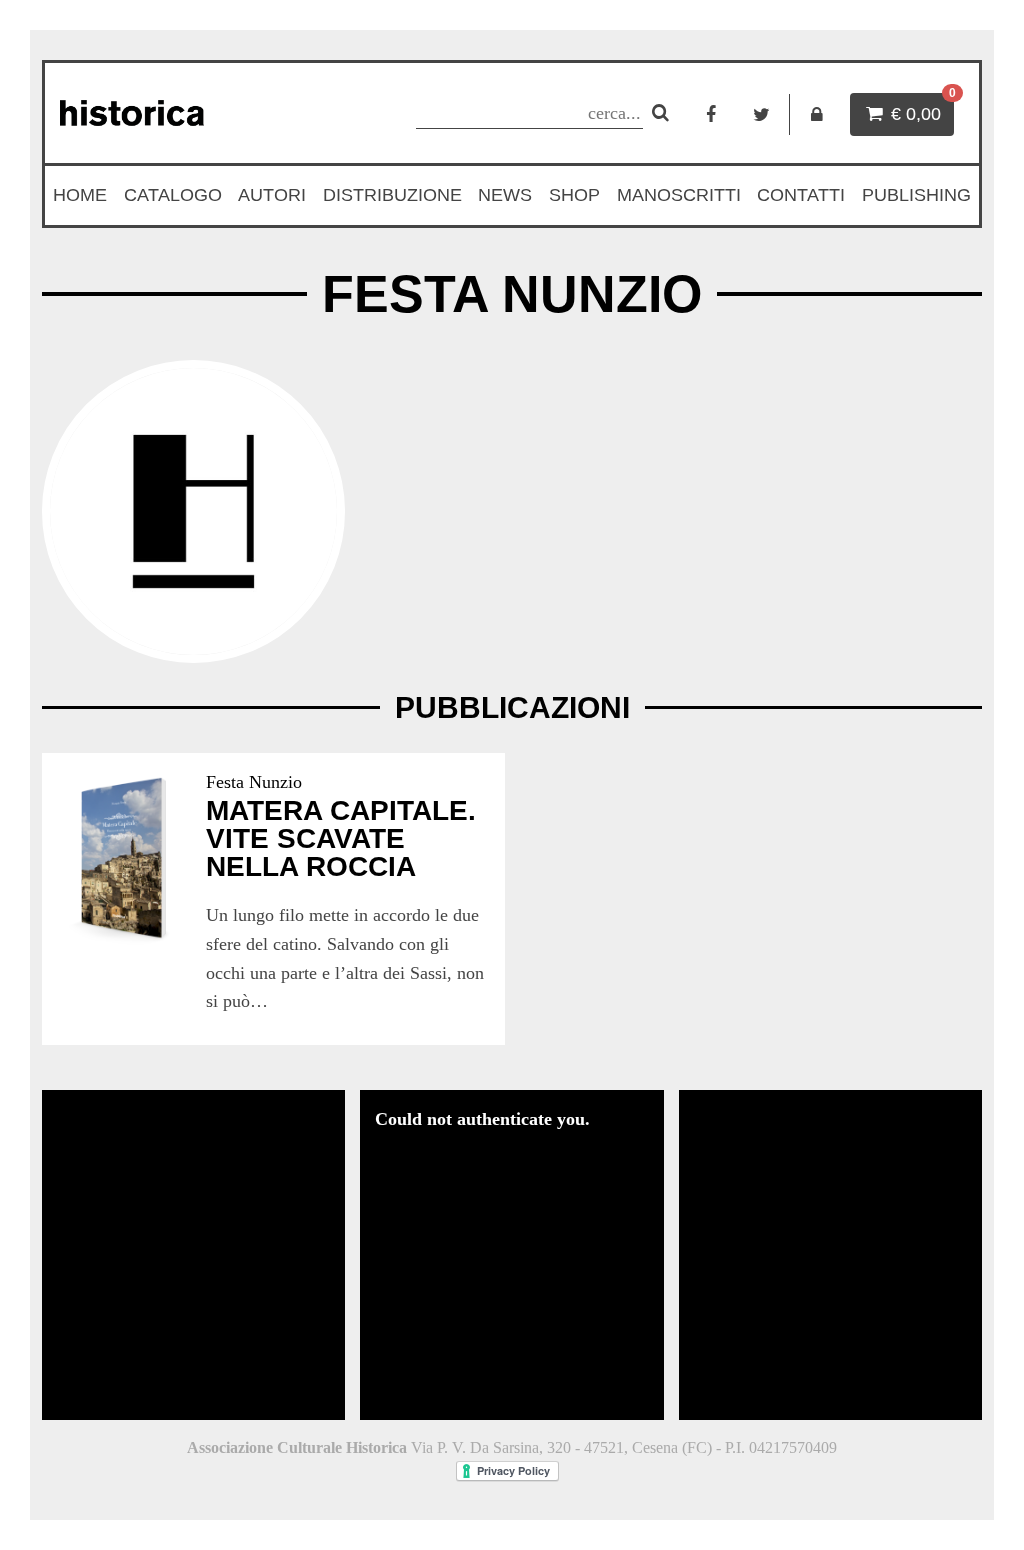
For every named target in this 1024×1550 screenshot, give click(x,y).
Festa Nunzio (254, 782)
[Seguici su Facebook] (710, 114)
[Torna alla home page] (195, 113)
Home (80, 195)
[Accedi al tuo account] (817, 114)
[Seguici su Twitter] (761, 114)
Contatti (801, 195)
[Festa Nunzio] (193, 511)
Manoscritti (679, 195)
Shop (574, 195)
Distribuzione (392, 195)
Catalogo (173, 195)
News (505, 195)
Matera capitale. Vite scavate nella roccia (341, 838)
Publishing (916, 195)
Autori (272, 195)
